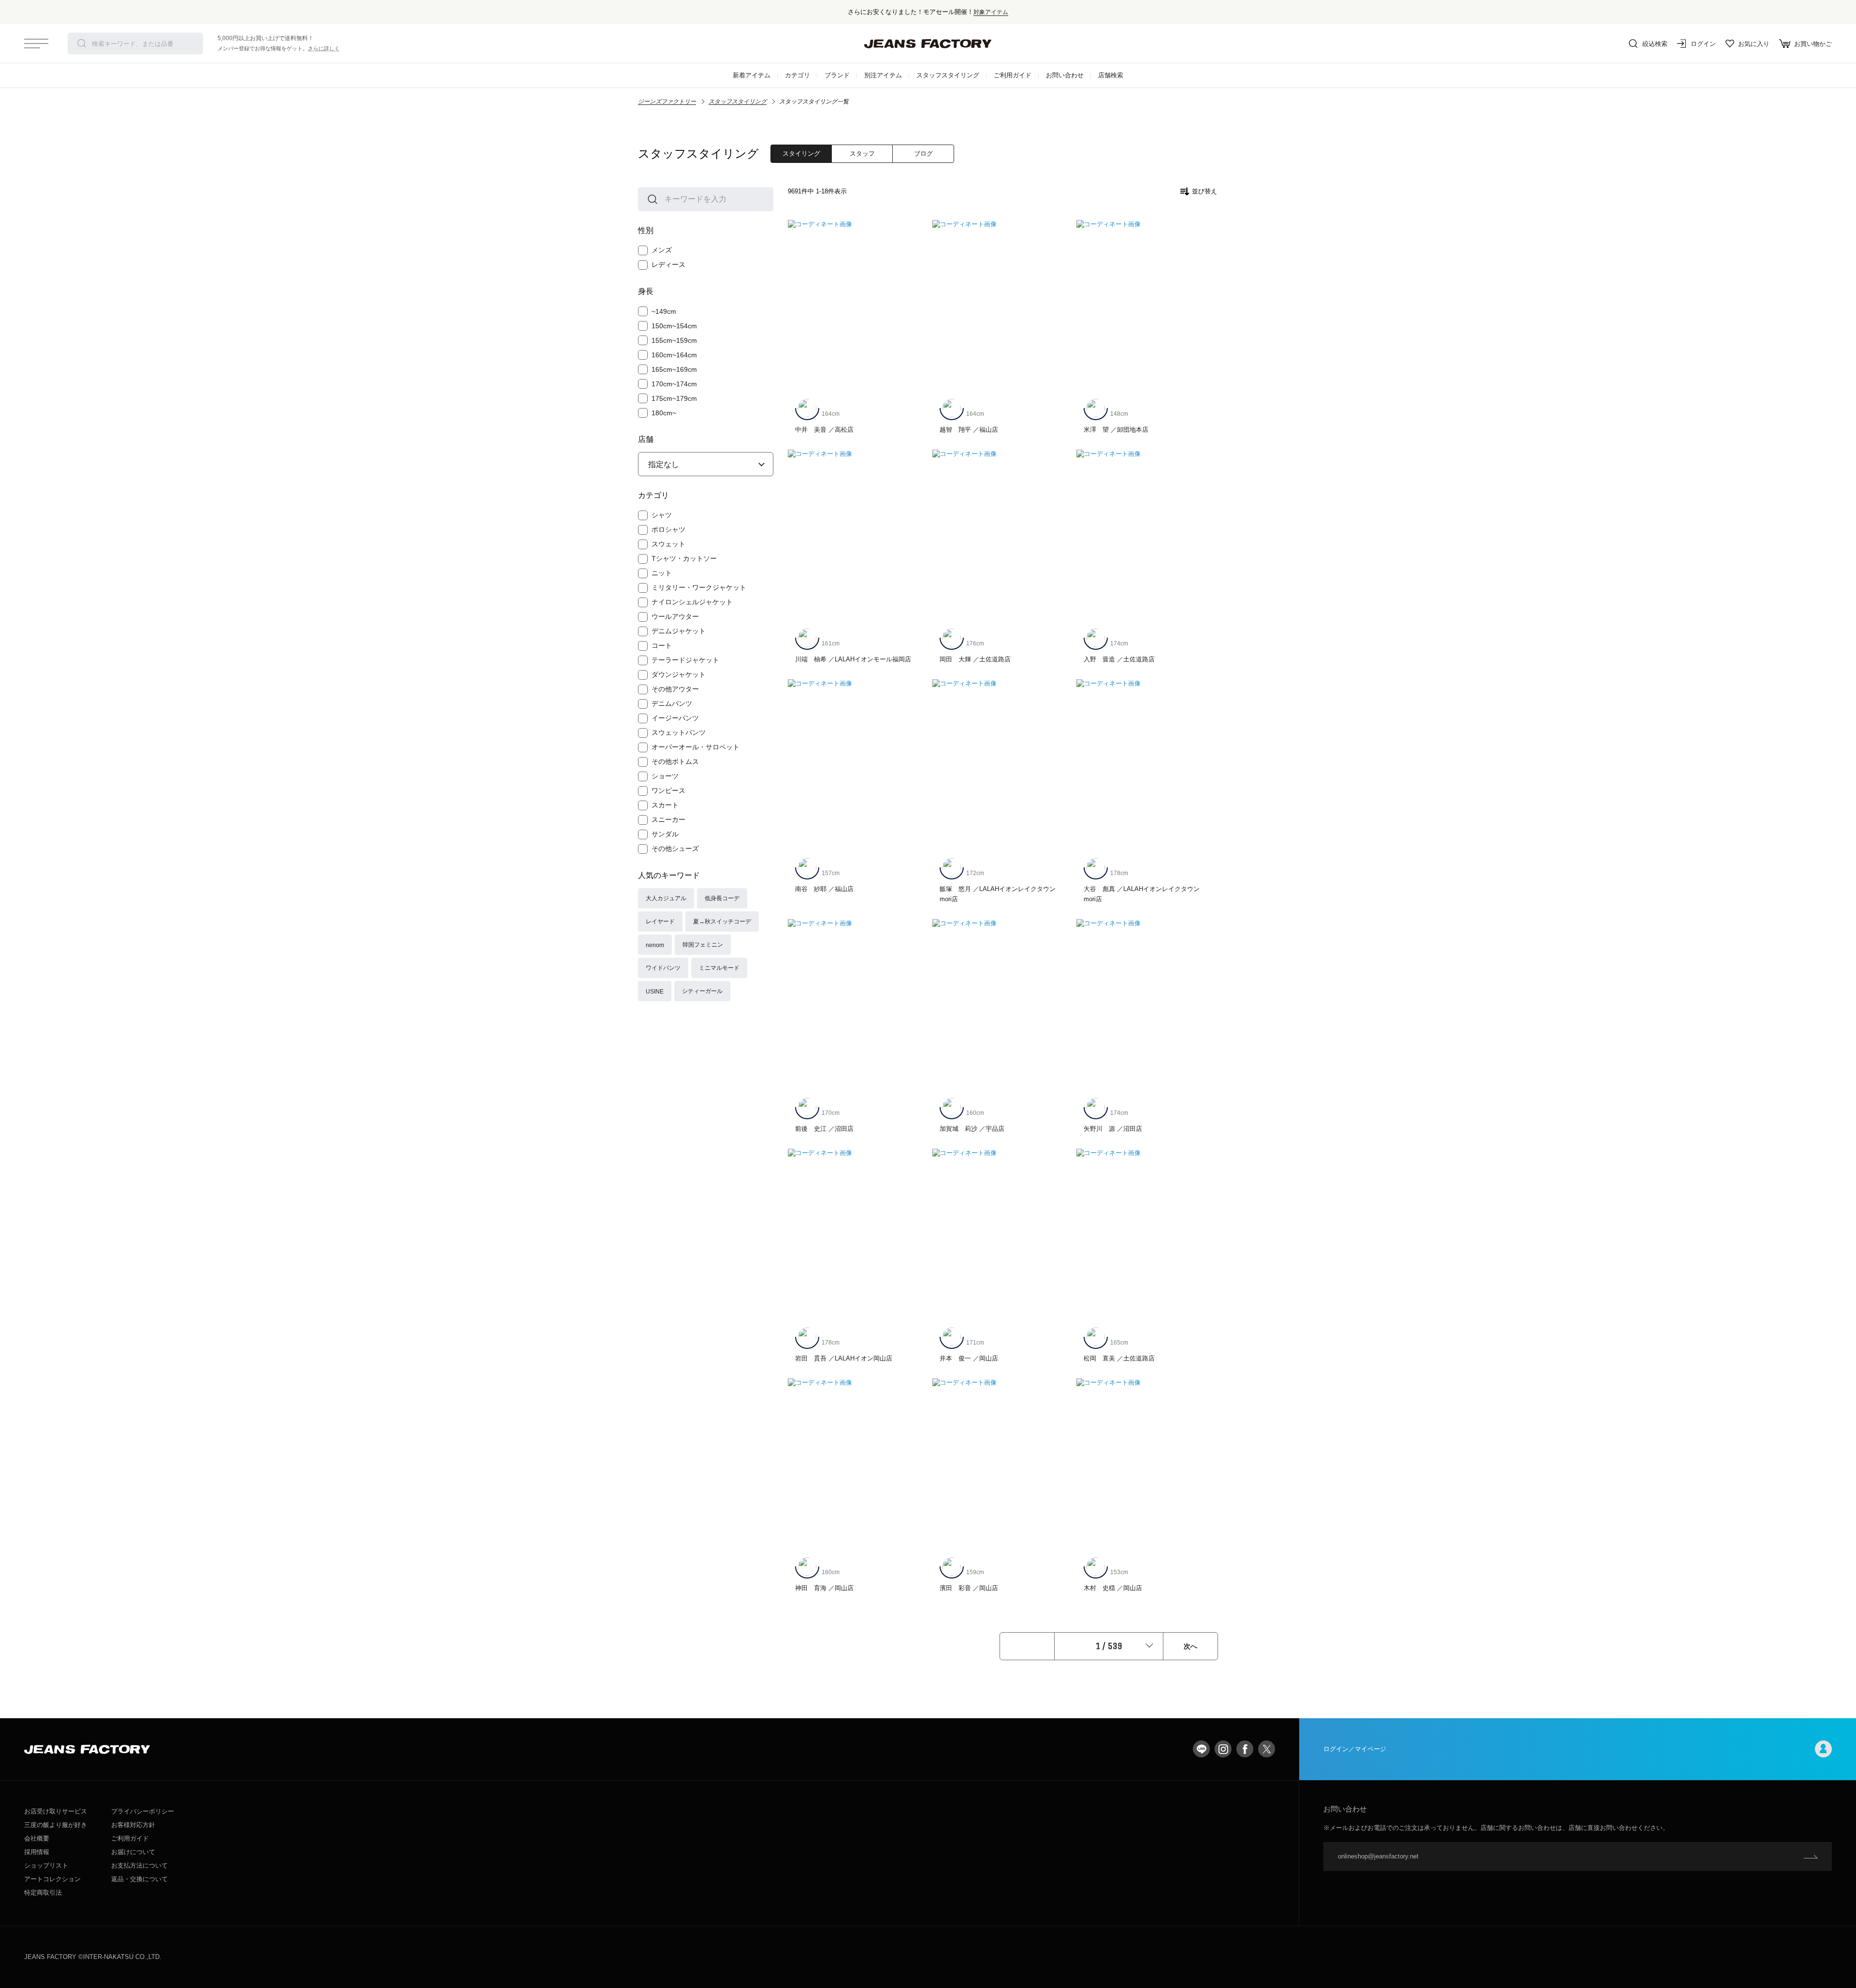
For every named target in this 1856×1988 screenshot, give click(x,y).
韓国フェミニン (703, 944)
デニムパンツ (672, 703)
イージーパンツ (675, 718)
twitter (1267, 1749)
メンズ (662, 250)
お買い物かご (1813, 44)
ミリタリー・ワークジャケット (699, 587)
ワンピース (668, 790)
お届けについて (133, 1852)
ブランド (837, 75)
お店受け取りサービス (56, 1811)
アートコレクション (52, 1879)
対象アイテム (991, 12)
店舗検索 (1111, 75)
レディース (668, 264)
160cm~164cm (674, 355)
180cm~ (664, 413)
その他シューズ (675, 848)
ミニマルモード (719, 968)
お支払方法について (139, 1865)
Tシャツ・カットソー (684, 558)
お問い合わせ (1065, 75)
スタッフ (862, 153)
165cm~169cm (674, 369)
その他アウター (675, 689)
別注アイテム (883, 75)
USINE (655, 991)
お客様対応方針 (133, 1825)
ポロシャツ (668, 529)
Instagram (1223, 1749)
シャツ (662, 515)
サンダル (665, 834)
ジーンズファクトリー (667, 102)
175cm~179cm (674, 398)
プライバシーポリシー (143, 1811)
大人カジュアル (666, 898)
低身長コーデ (722, 898)
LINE (1201, 1749)
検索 (82, 44)
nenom (655, 945)
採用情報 (37, 1852)
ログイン (1703, 44)
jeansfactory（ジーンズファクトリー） (928, 44)
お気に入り (1754, 44)
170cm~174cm (674, 384)
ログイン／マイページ (1355, 1749)
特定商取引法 (43, 1893)
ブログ (923, 153)
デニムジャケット (679, 631)
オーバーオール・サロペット (696, 747)
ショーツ (665, 776)
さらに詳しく (324, 48)
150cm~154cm (674, 326)
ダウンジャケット (679, 674)
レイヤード (660, 921)
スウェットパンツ (679, 732)
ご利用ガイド (1013, 75)
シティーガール (702, 991)
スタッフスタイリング (948, 75)
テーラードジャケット (685, 660)
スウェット (668, 544)
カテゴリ (797, 75)
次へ (1190, 1646)
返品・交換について (139, 1879)
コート (662, 645)
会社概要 (37, 1838)
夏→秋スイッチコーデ (722, 921)
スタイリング (801, 153)
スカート (665, 805)
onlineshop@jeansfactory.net (1378, 1856)
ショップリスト (46, 1865)
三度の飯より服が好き (56, 1825)
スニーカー (668, 819)
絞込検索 (1655, 44)
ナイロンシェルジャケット (692, 602)
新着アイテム (752, 75)
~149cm (664, 311)
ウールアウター (675, 616)
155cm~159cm (674, 340)
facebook (1245, 1749)
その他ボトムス (675, 761)
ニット (662, 573)
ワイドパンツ (663, 968)
